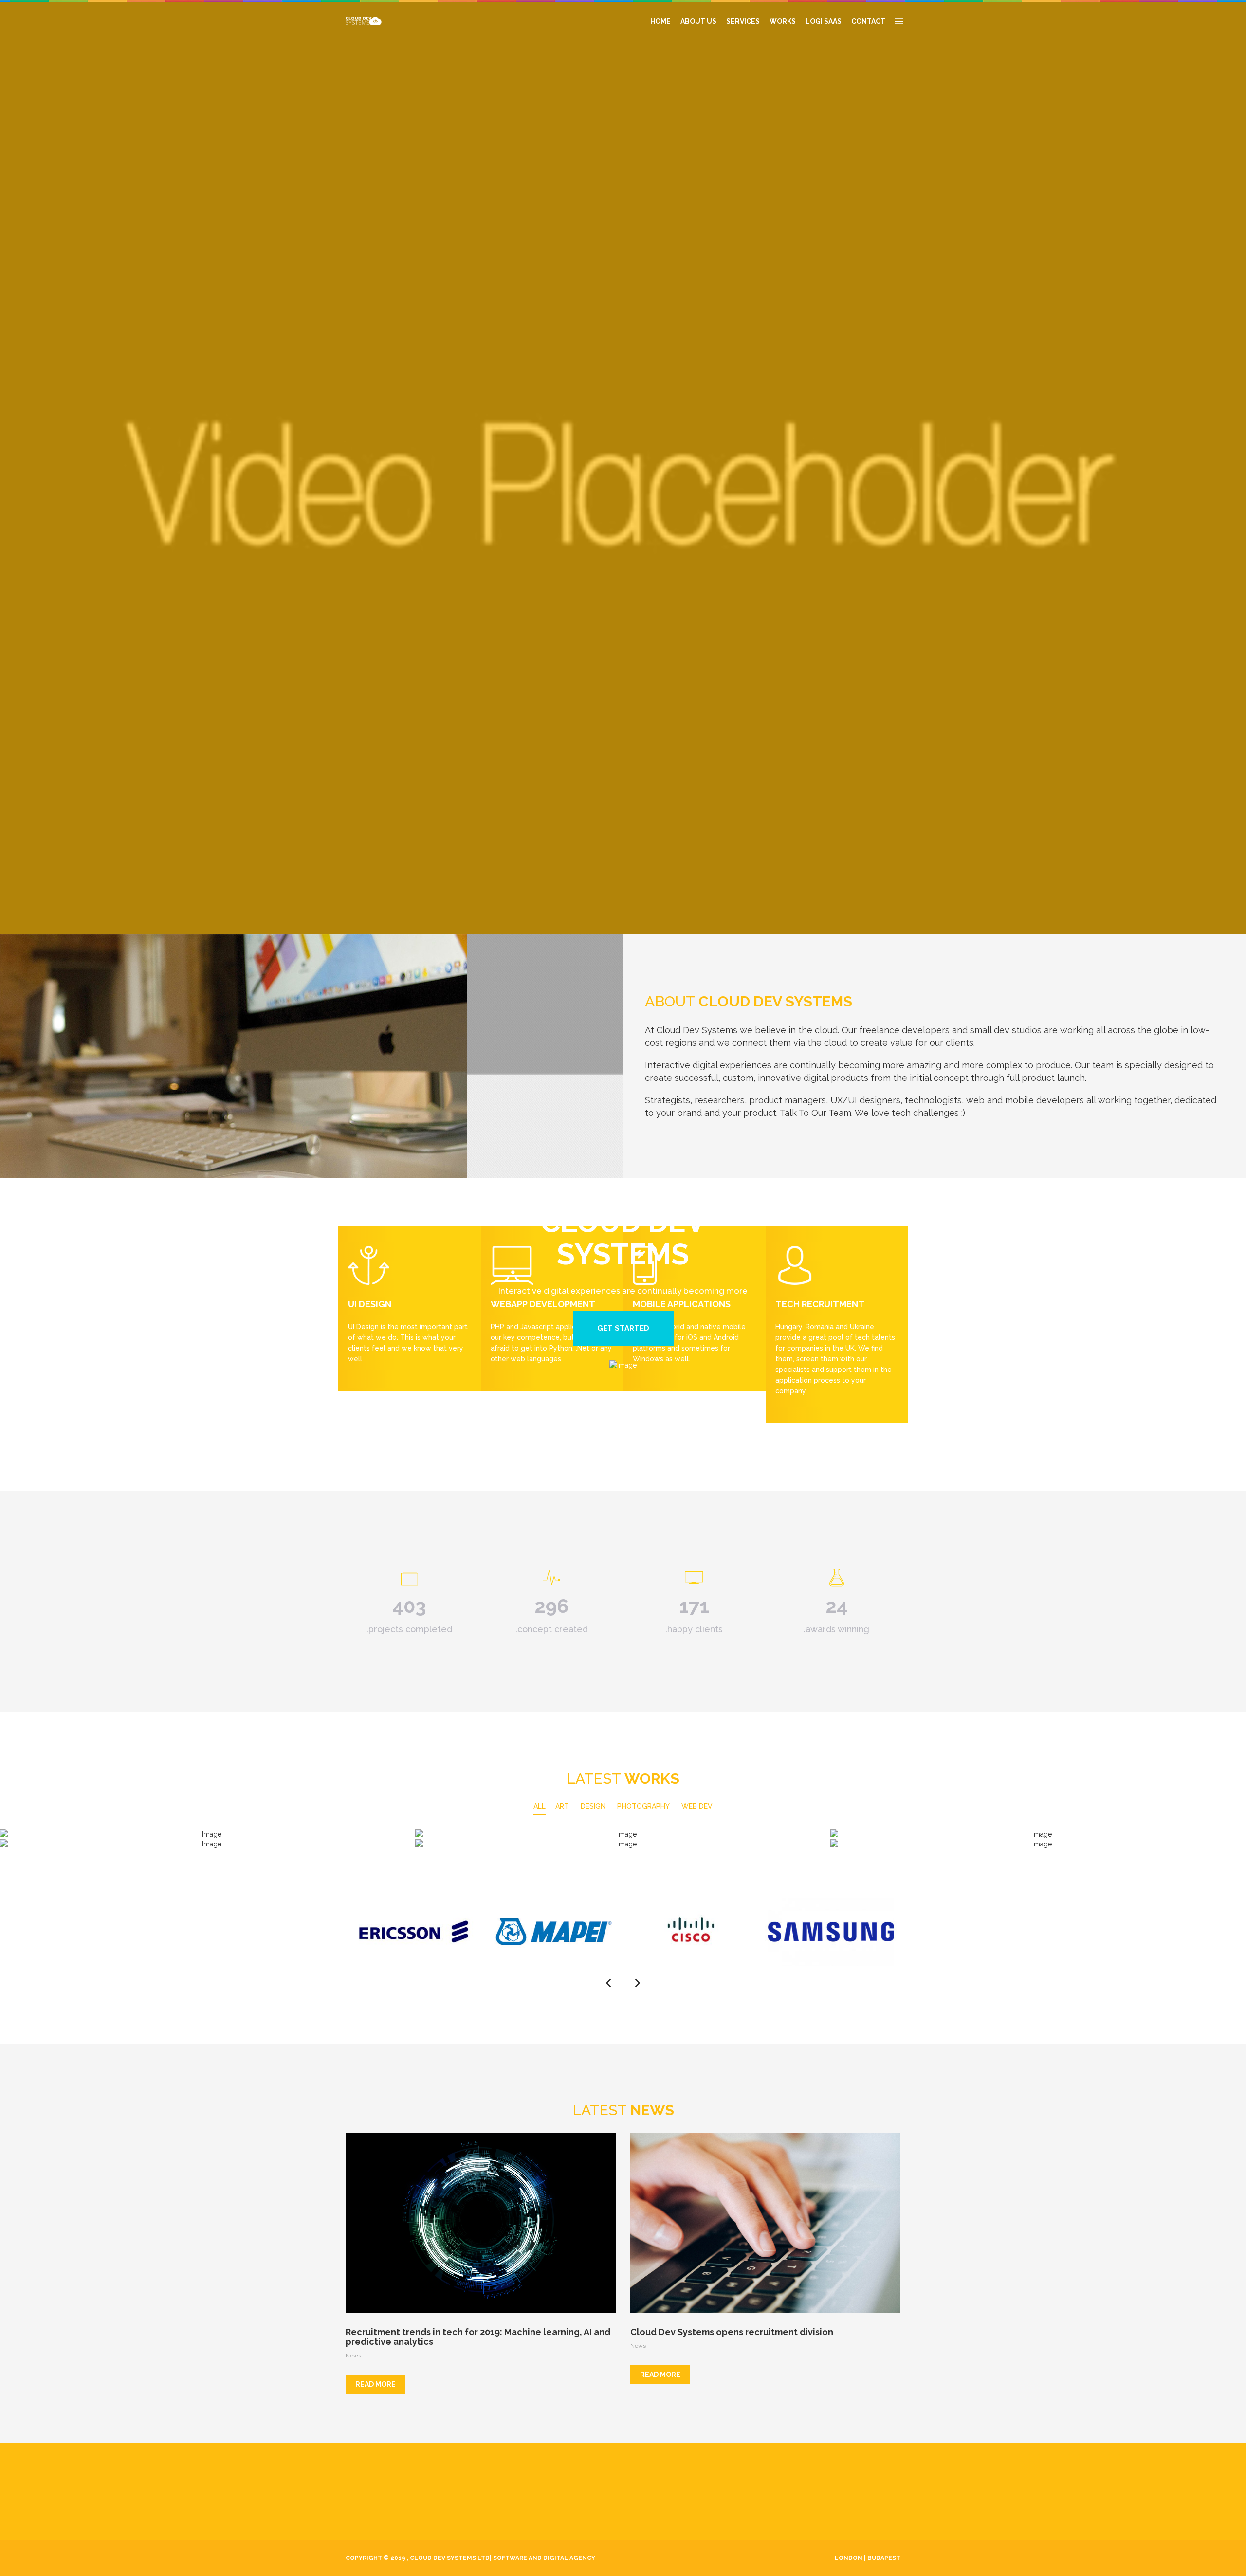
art (562, 1806)
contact (868, 21)
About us (698, 21)
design (593, 1806)
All (540, 1806)
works (783, 21)
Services (743, 21)
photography (643, 1806)
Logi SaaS (824, 21)
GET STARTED (623, 1328)
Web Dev (697, 1806)
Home (660, 21)
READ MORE (376, 2384)
